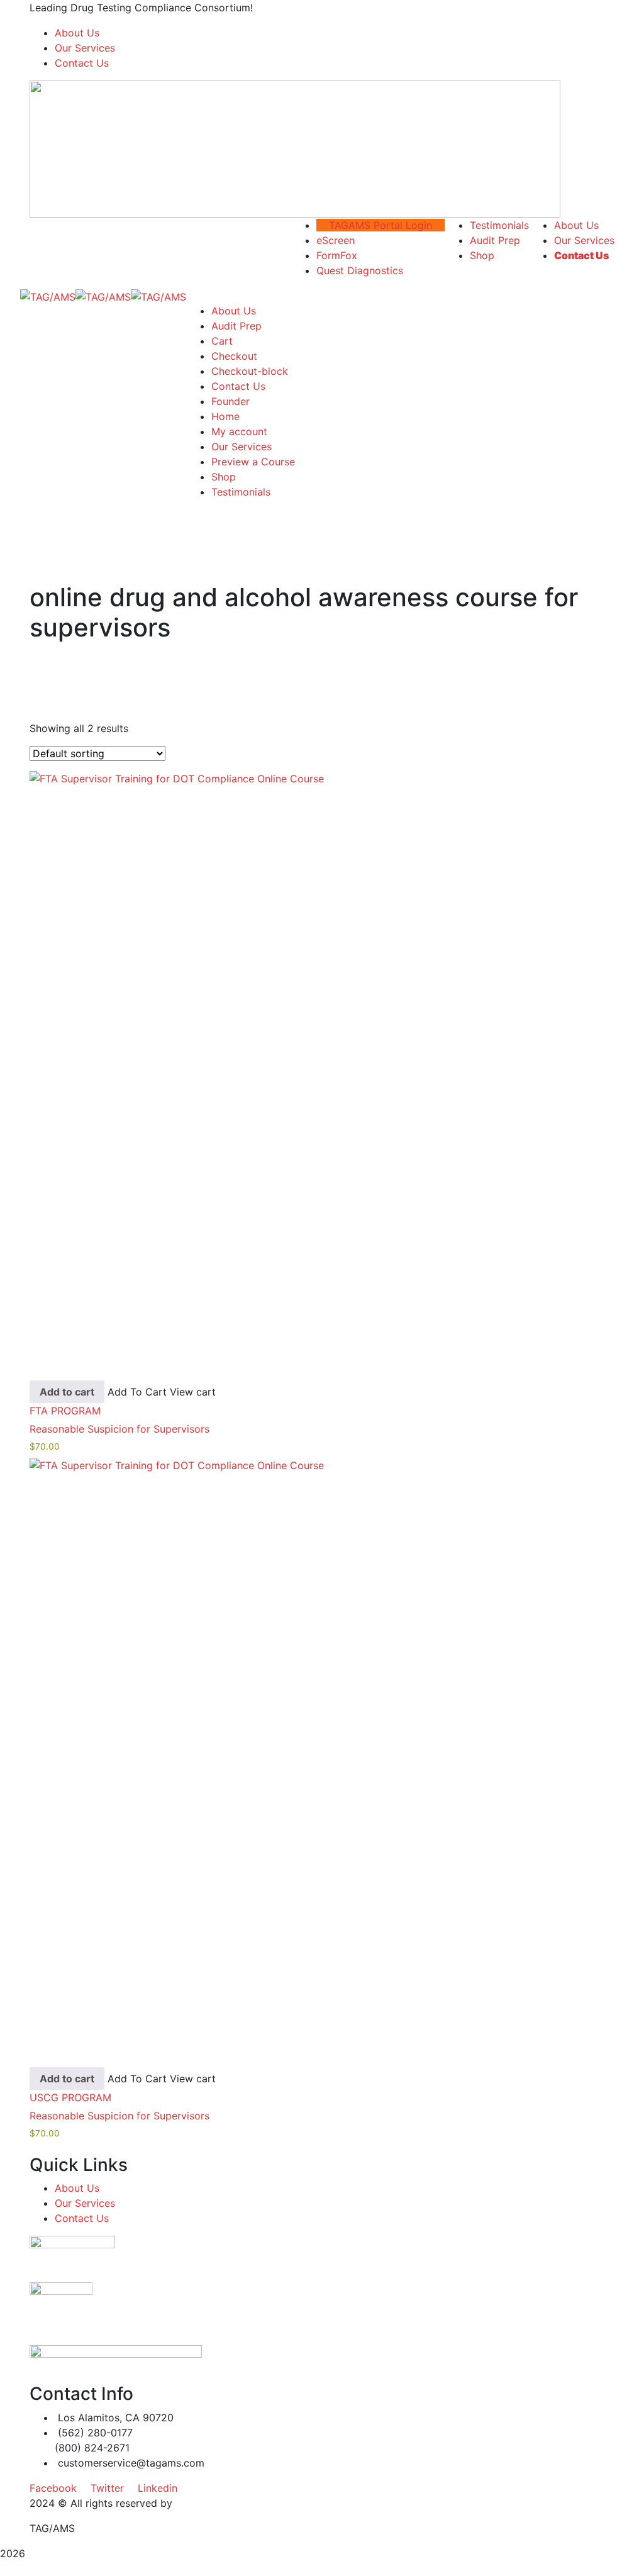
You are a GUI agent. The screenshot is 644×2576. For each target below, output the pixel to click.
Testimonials (241, 492)
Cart (222, 341)
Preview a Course (253, 462)
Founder (230, 401)
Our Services (85, 48)
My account (239, 431)
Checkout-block (250, 371)
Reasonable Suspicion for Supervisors (119, 1429)
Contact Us (82, 63)
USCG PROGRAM (70, 2097)
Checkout (234, 356)
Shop (224, 477)
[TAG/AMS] (48, 296)
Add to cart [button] (67, 1392)
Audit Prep (236, 326)
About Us (77, 33)
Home (225, 416)
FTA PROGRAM (65, 1411)
